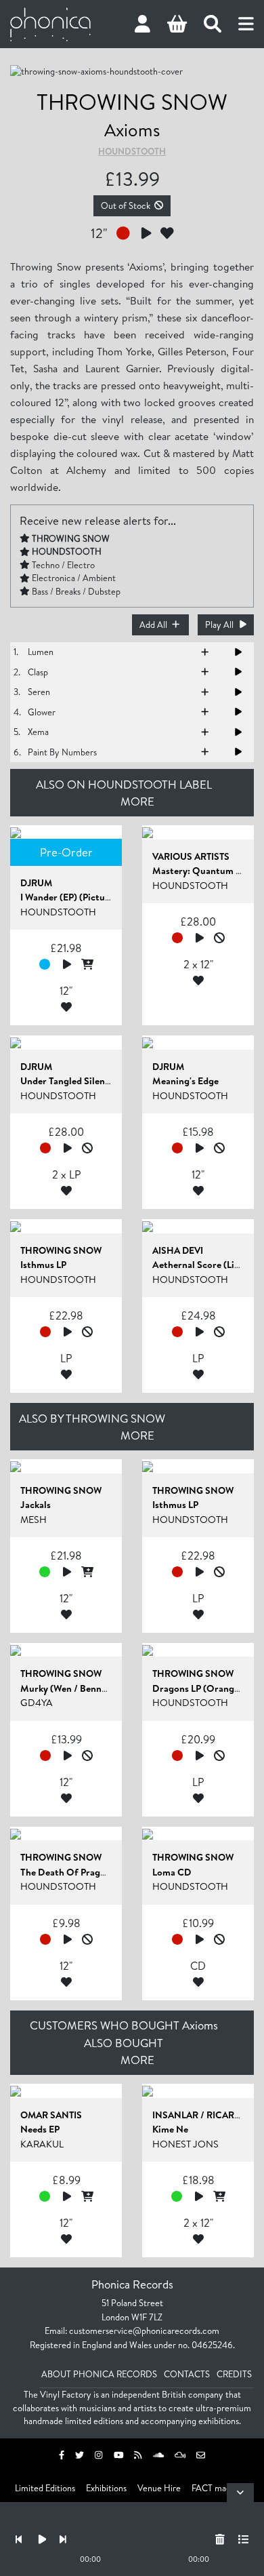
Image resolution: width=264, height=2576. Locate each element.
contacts (187, 2374)
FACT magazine (221, 2488)
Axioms (132, 130)
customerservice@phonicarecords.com (144, 2331)
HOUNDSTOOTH (132, 151)
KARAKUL (42, 2144)
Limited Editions (45, 2488)
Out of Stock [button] (126, 205)
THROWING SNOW (132, 101)
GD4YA (37, 1703)
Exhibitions (106, 2488)
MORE (137, 801)
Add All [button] (153, 625)
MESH (34, 1520)
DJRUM (36, 883)
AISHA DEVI (178, 1250)
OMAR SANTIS (51, 2115)
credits (234, 2374)
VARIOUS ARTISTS (191, 856)
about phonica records (99, 2374)
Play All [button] (219, 625)
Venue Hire (159, 2488)
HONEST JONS (185, 2144)
